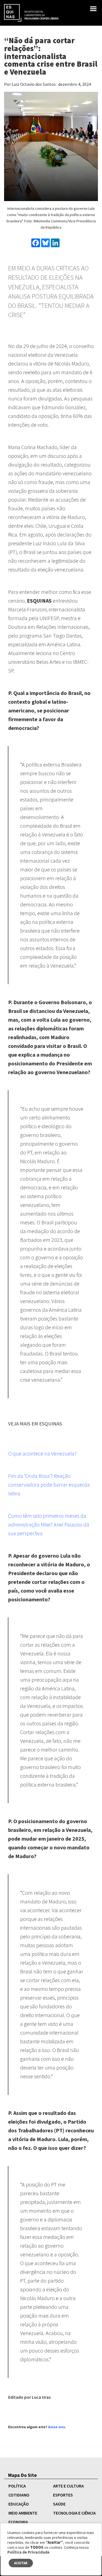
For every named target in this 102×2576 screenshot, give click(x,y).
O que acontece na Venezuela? (42, 1453)
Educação (19, 2504)
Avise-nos (57, 2427)
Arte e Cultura (68, 2486)
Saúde (59, 2504)
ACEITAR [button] (21, 2563)
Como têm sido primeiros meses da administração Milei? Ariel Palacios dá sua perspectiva (49, 1524)
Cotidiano (19, 2495)
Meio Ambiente (23, 2513)
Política (17, 2486)
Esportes (63, 2495)
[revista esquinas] (31, 12)
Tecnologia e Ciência (74, 2513)
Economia (18, 2522)
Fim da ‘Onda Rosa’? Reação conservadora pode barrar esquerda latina (49, 1485)
